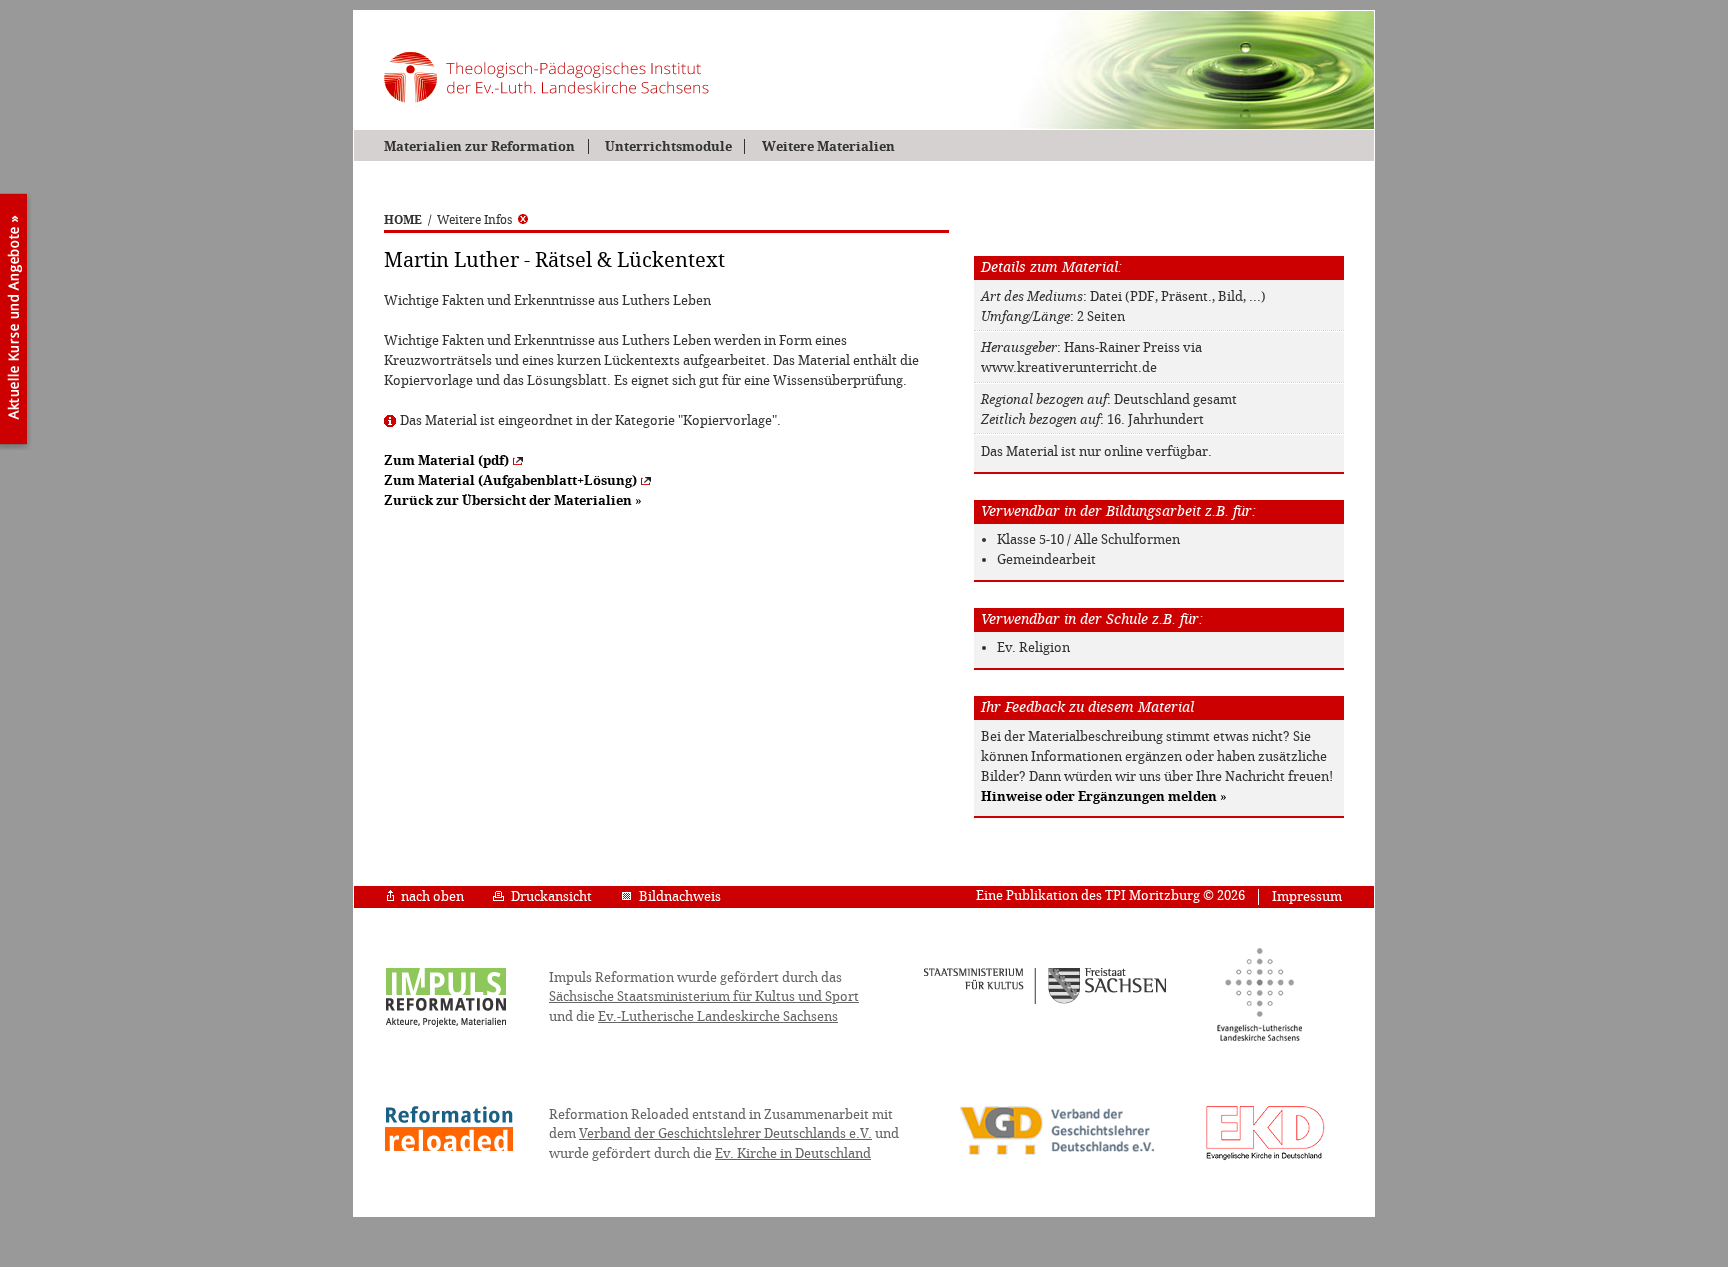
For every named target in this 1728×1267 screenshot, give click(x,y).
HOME (403, 220)
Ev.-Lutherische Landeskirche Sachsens (718, 1016)
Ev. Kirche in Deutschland (793, 1153)
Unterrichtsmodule (668, 146)
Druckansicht (551, 896)
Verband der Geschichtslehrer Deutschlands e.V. (725, 1133)
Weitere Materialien (828, 146)
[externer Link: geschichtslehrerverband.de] (1057, 1153)
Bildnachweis (680, 896)
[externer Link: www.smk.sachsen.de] (1045, 1001)
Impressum (1307, 896)
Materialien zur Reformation (479, 146)
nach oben (432, 896)
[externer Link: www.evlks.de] (1259, 1038)
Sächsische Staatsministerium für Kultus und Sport (704, 996)
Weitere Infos (474, 220)
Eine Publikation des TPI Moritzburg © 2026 (1110, 895)
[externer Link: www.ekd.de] (1265, 1159)
